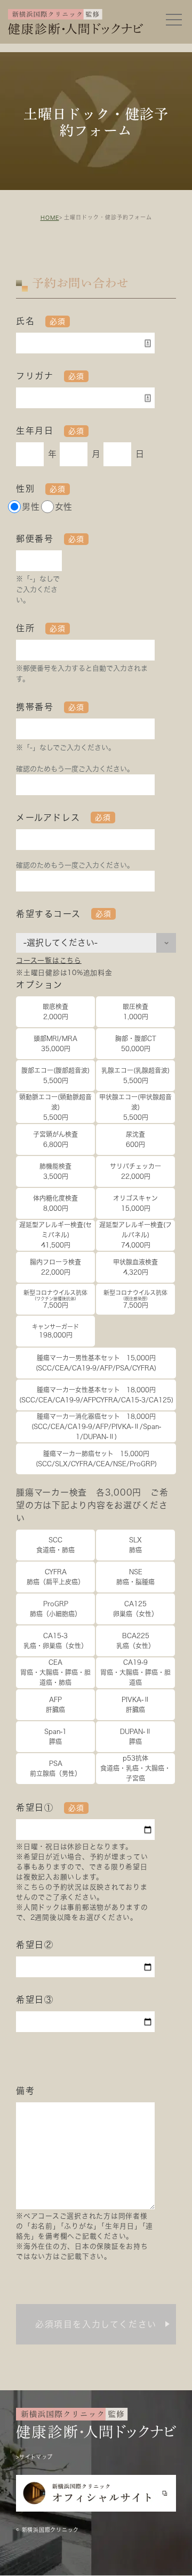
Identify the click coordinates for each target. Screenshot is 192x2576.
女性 (64, 507)
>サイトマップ (34, 2457)
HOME (50, 218)
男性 (31, 507)
